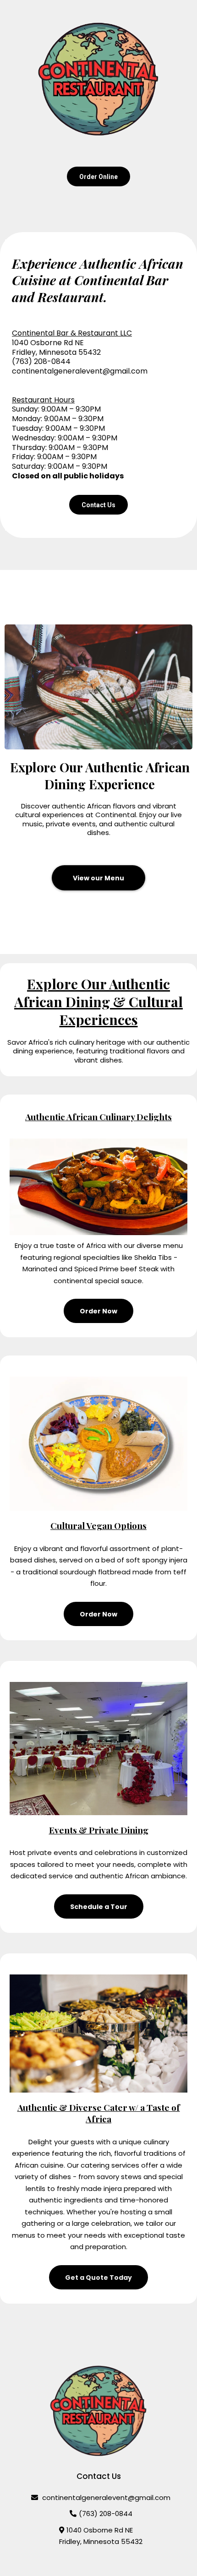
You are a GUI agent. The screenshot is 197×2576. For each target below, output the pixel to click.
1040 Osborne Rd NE (100, 2530)
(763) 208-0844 (106, 2514)
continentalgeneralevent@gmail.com (80, 371)
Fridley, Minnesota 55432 (101, 2541)
